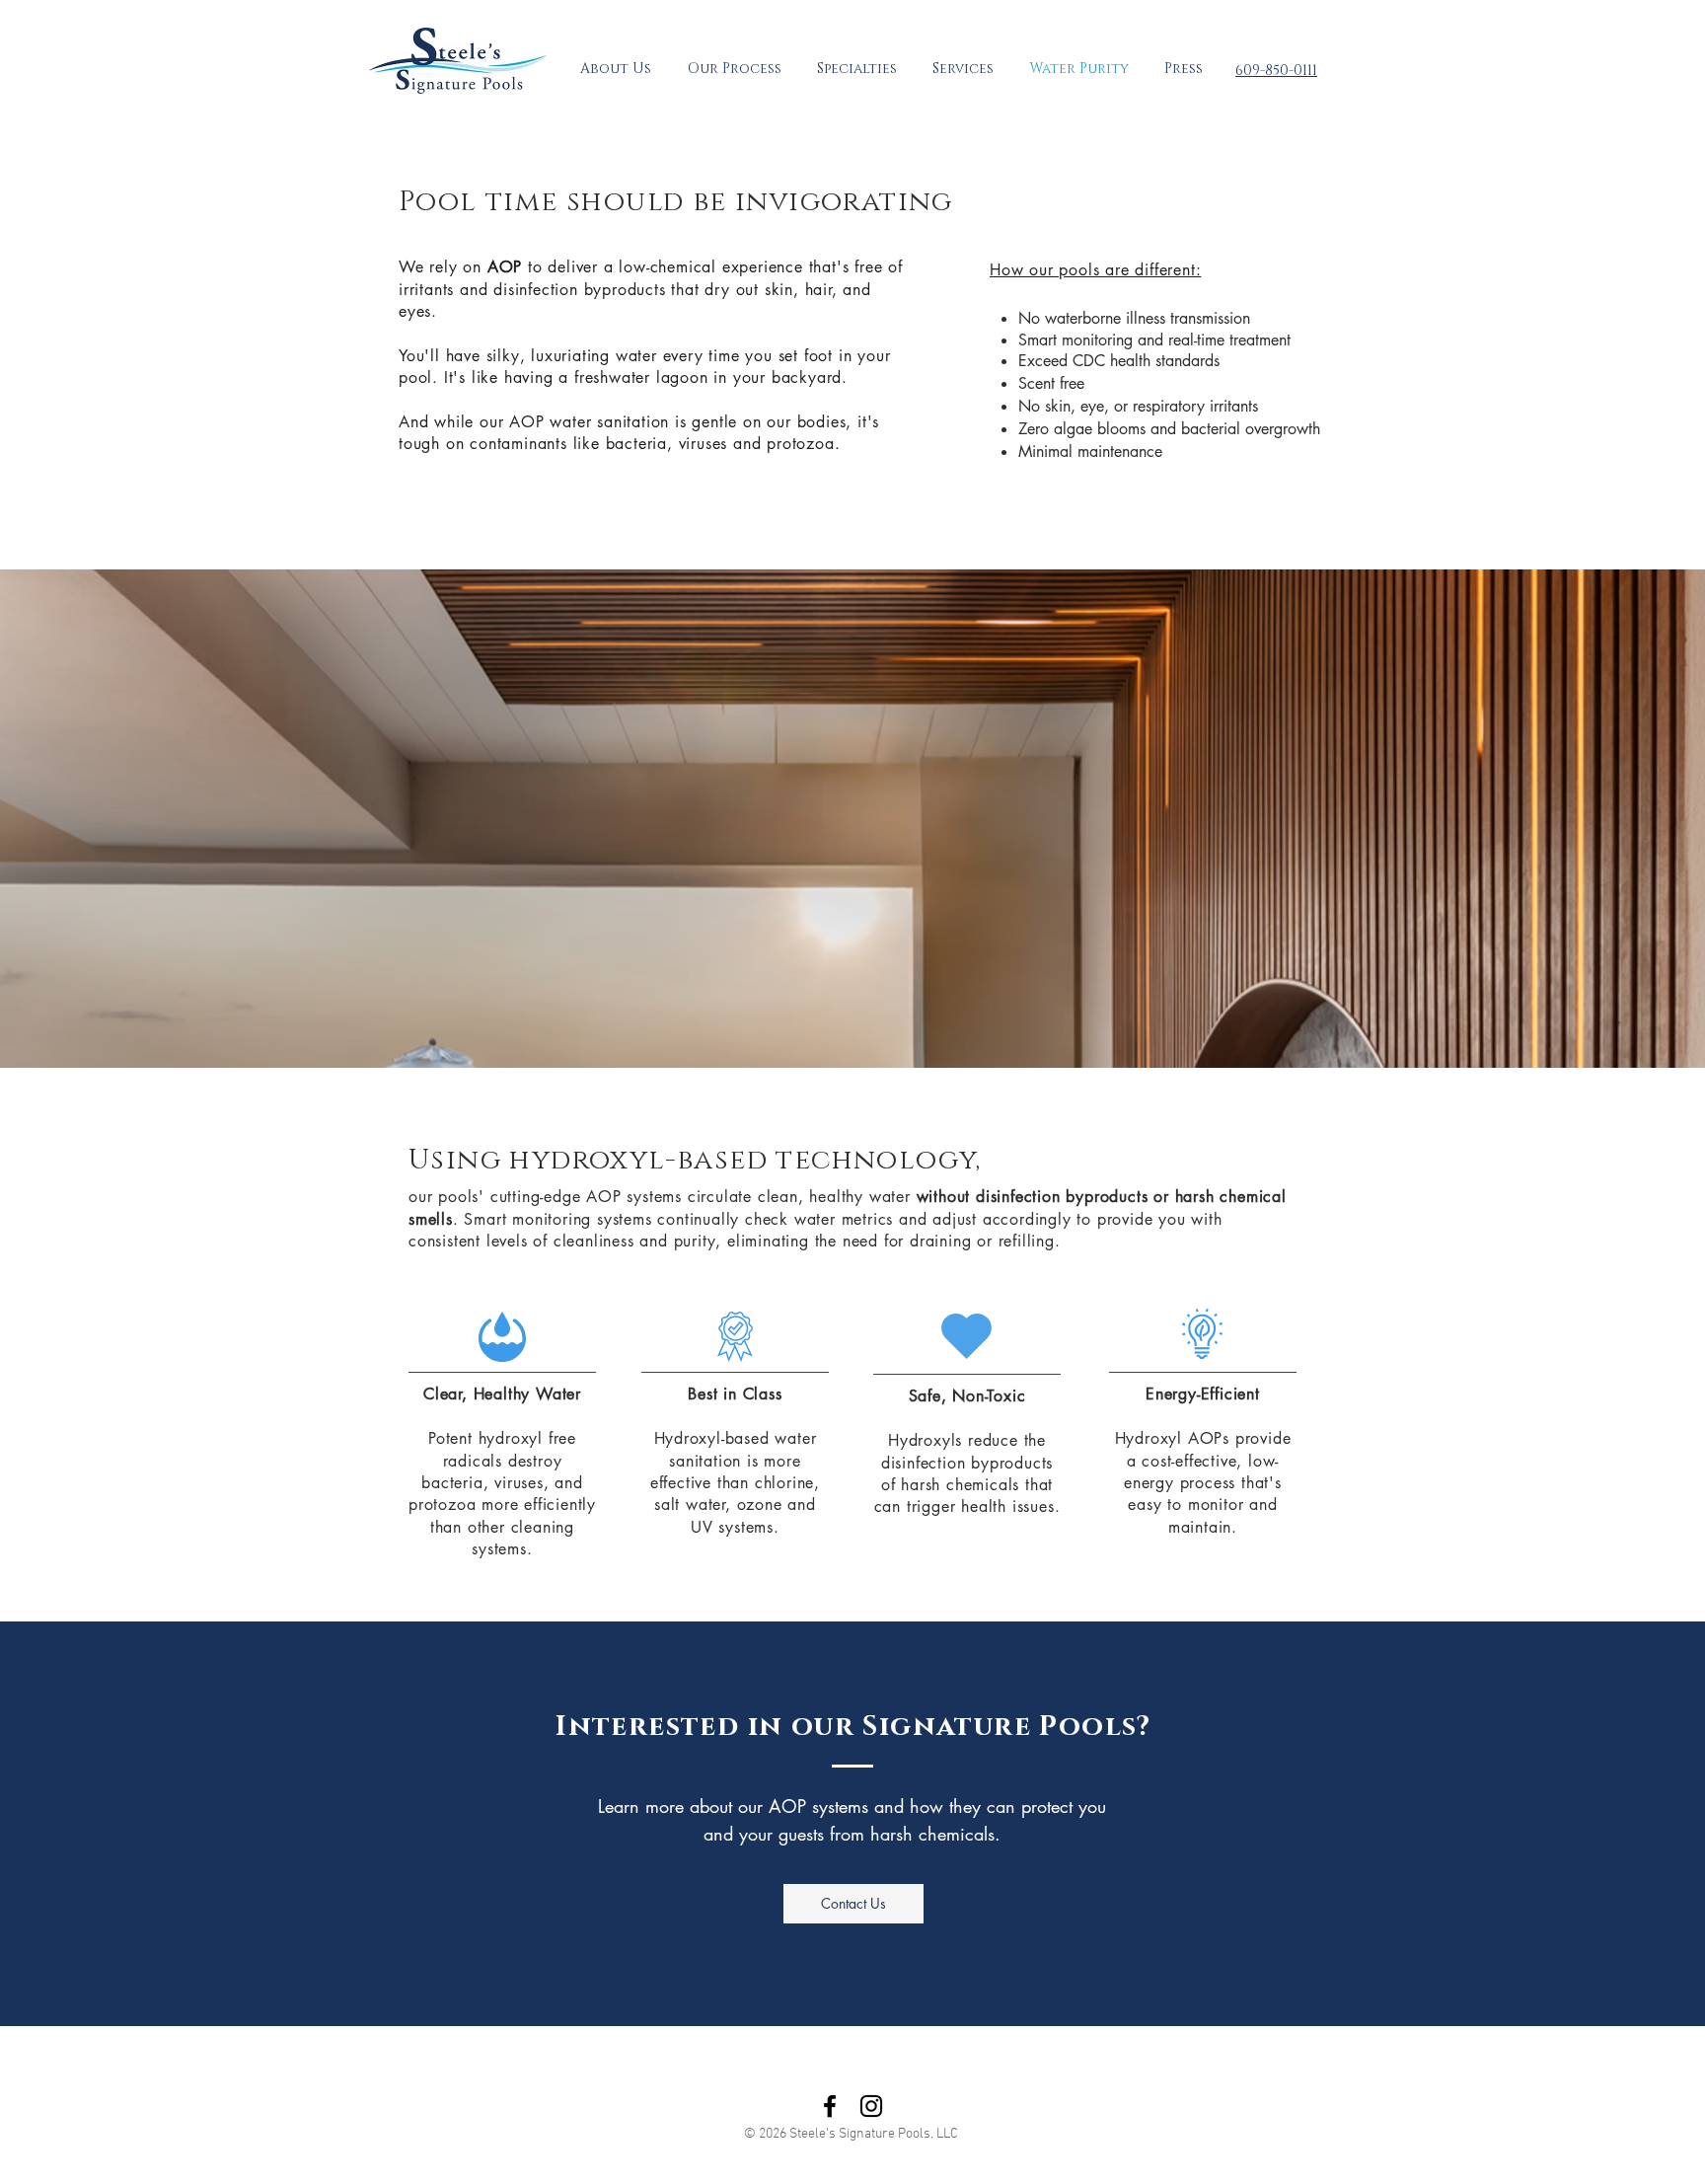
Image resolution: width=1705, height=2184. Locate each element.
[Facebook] (830, 2106)
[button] (857, 69)
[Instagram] (871, 2106)
